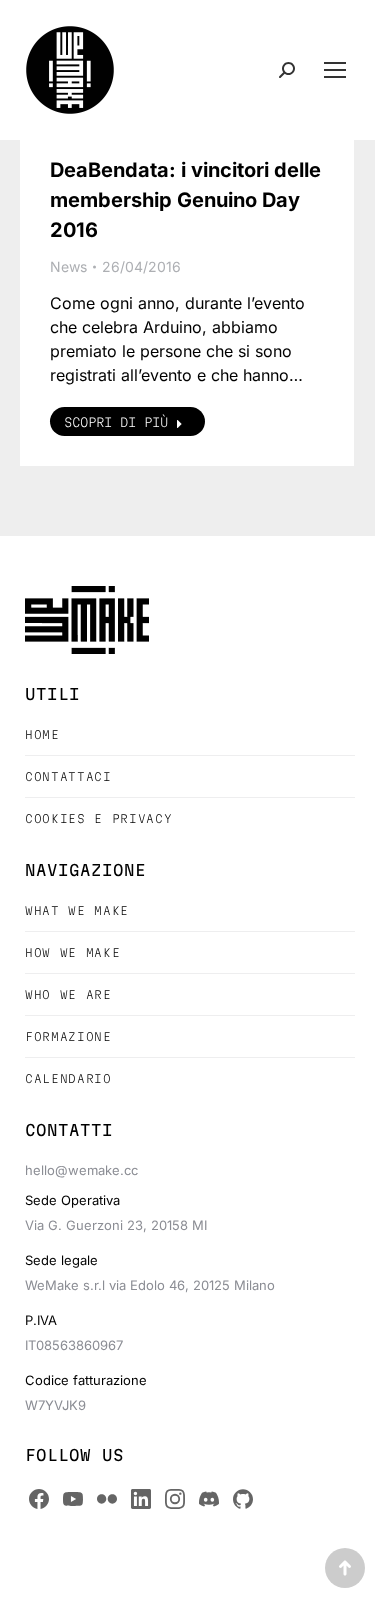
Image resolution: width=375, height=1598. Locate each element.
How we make (72, 952)
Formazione (68, 1036)
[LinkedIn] (141, 1499)
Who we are (68, 994)
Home (42, 734)
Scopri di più (116, 422)
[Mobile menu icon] (335, 70)
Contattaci (68, 776)
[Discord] (209, 1499)
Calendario (68, 1078)
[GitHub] (243, 1499)
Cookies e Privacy (98, 818)
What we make (77, 910)
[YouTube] (73, 1499)
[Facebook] (39, 1499)
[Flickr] (107, 1499)
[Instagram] (175, 1499)
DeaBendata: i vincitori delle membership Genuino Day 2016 (185, 200)
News (68, 266)
